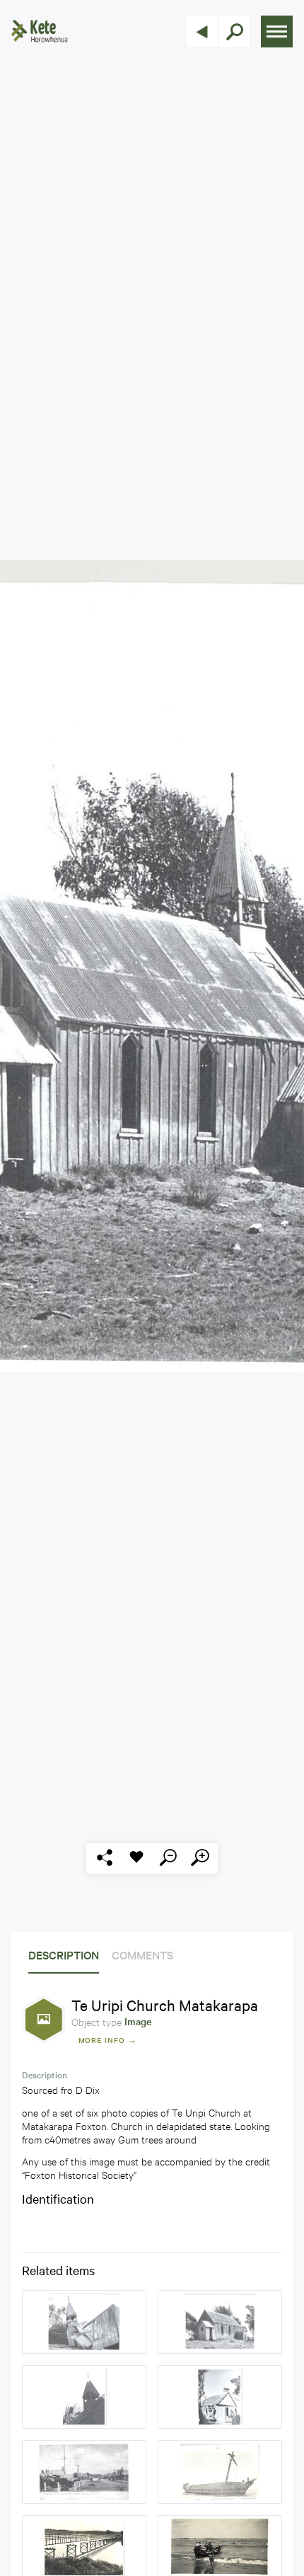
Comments (142, 1954)
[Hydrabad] (220, 2472)
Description (64, 1954)
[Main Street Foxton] (84, 2472)
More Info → (108, 2040)
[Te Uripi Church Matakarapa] (84, 2322)
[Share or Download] (104, 1859)
